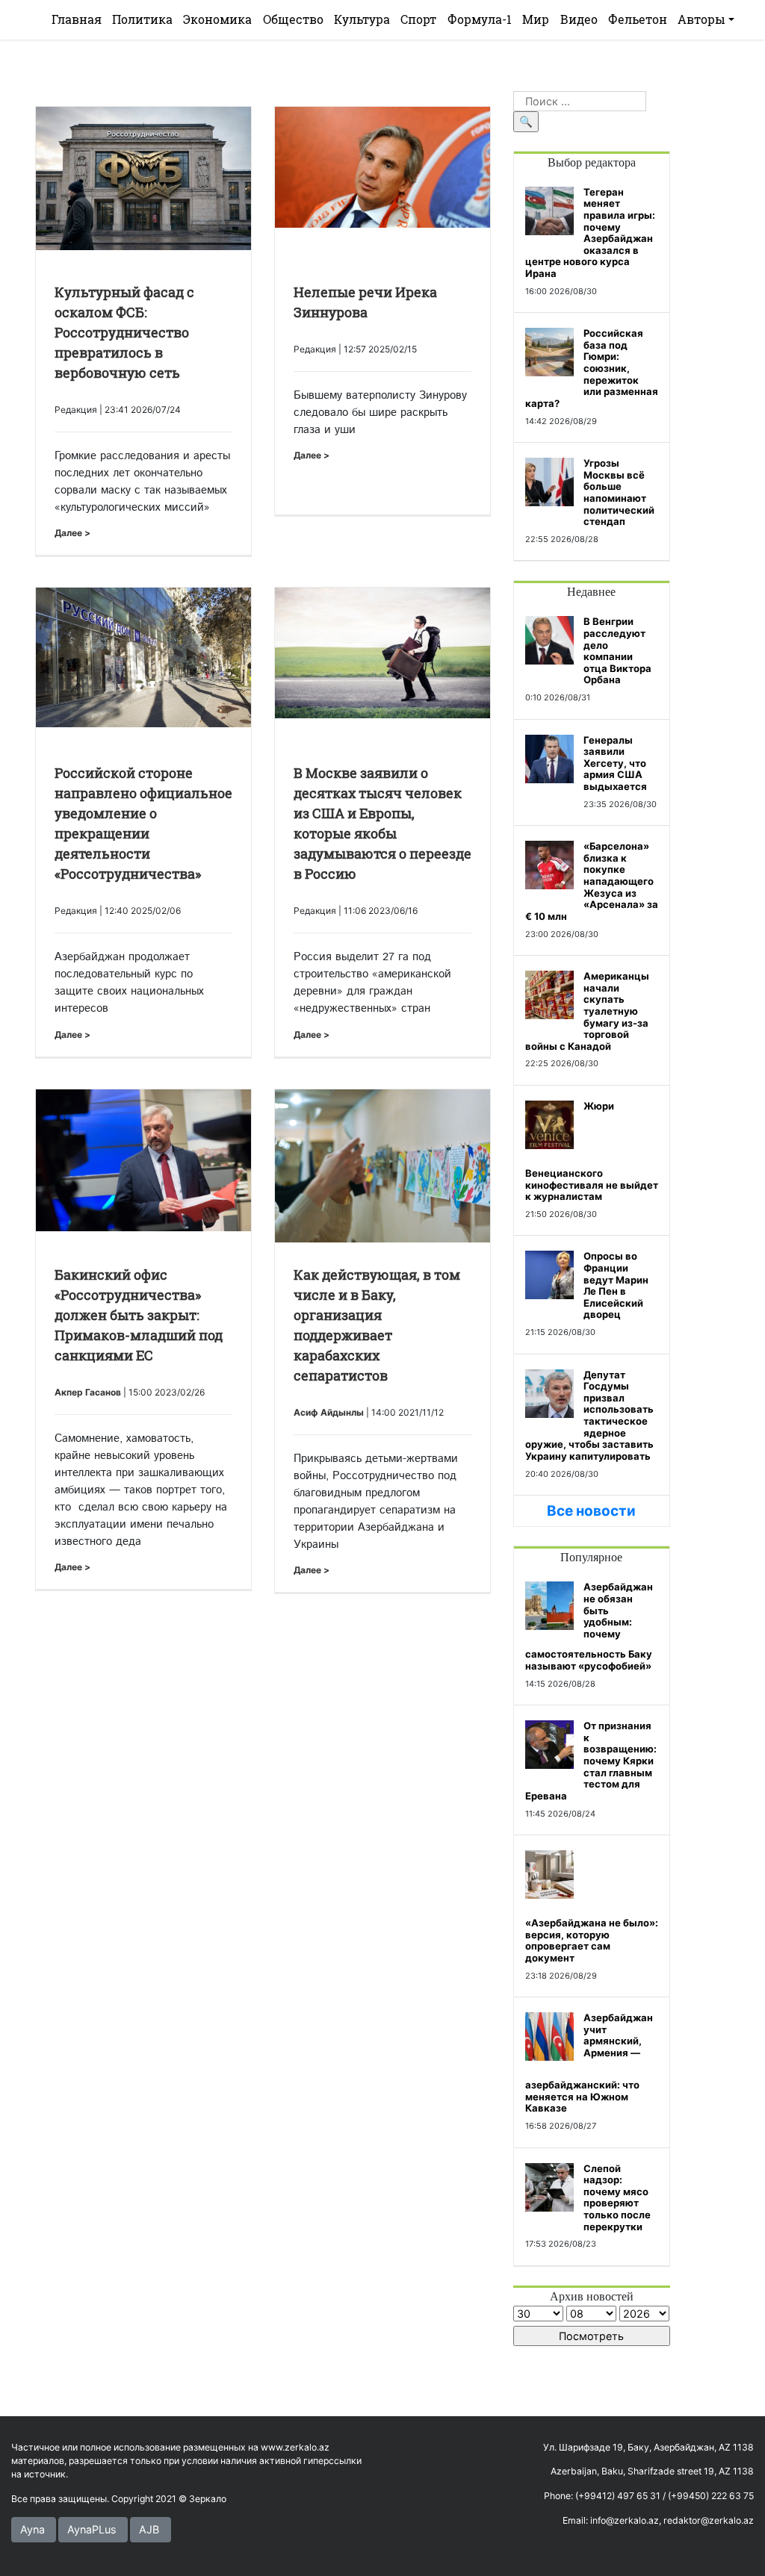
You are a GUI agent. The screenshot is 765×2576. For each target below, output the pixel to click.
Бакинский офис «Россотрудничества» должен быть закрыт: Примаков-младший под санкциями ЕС (139, 1315)
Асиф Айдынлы (329, 1412)
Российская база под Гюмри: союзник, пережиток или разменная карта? (592, 368)
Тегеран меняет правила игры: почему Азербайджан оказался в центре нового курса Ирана (590, 233)
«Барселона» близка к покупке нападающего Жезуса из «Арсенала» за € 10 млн (592, 881)
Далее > (72, 533)
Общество (293, 19)
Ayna (32, 2529)
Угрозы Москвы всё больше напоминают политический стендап (619, 492)
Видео (579, 19)
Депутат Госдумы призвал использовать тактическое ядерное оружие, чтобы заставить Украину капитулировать (589, 1415)
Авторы (701, 19)
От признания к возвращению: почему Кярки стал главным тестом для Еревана (591, 1761)
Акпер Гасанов (88, 1392)
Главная (77, 19)
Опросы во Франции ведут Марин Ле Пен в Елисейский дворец (616, 1285)
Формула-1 (480, 19)
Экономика (217, 19)
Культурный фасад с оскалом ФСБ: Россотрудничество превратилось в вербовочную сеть (124, 332)
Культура (362, 19)
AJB (149, 2529)
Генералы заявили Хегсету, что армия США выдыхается (615, 763)
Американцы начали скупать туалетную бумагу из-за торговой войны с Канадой (587, 1011)
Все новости (591, 1511)
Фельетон (638, 19)
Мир (536, 19)
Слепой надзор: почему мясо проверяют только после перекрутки (617, 2197)
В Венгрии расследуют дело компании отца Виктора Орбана (617, 650)
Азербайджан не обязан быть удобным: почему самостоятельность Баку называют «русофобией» (589, 1626)
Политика (142, 19)
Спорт (418, 19)
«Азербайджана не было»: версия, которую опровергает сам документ (592, 1940)
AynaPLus (92, 2529)
